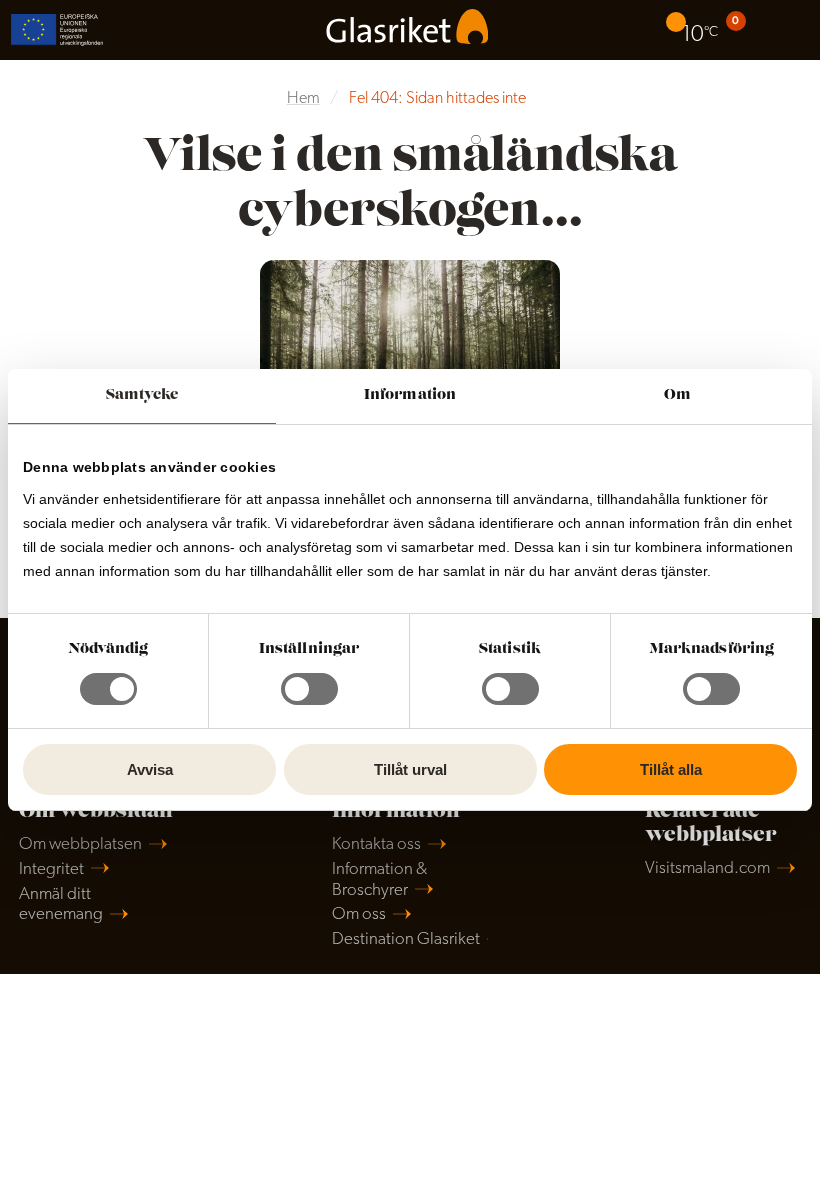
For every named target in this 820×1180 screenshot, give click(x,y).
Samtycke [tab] (142, 395)
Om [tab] (677, 395)
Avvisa (150, 769)
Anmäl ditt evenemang (61, 905)
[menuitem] (694, 29)
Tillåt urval (410, 769)
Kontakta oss (376, 844)
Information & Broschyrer (379, 880)
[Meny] (790, 30)
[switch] (309, 689)
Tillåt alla (671, 769)
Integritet (51, 869)
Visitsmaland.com (707, 868)
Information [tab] (410, 395)
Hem (303, 99)
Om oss (359, 914)
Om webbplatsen (80, 844)
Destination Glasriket (406, 939)
